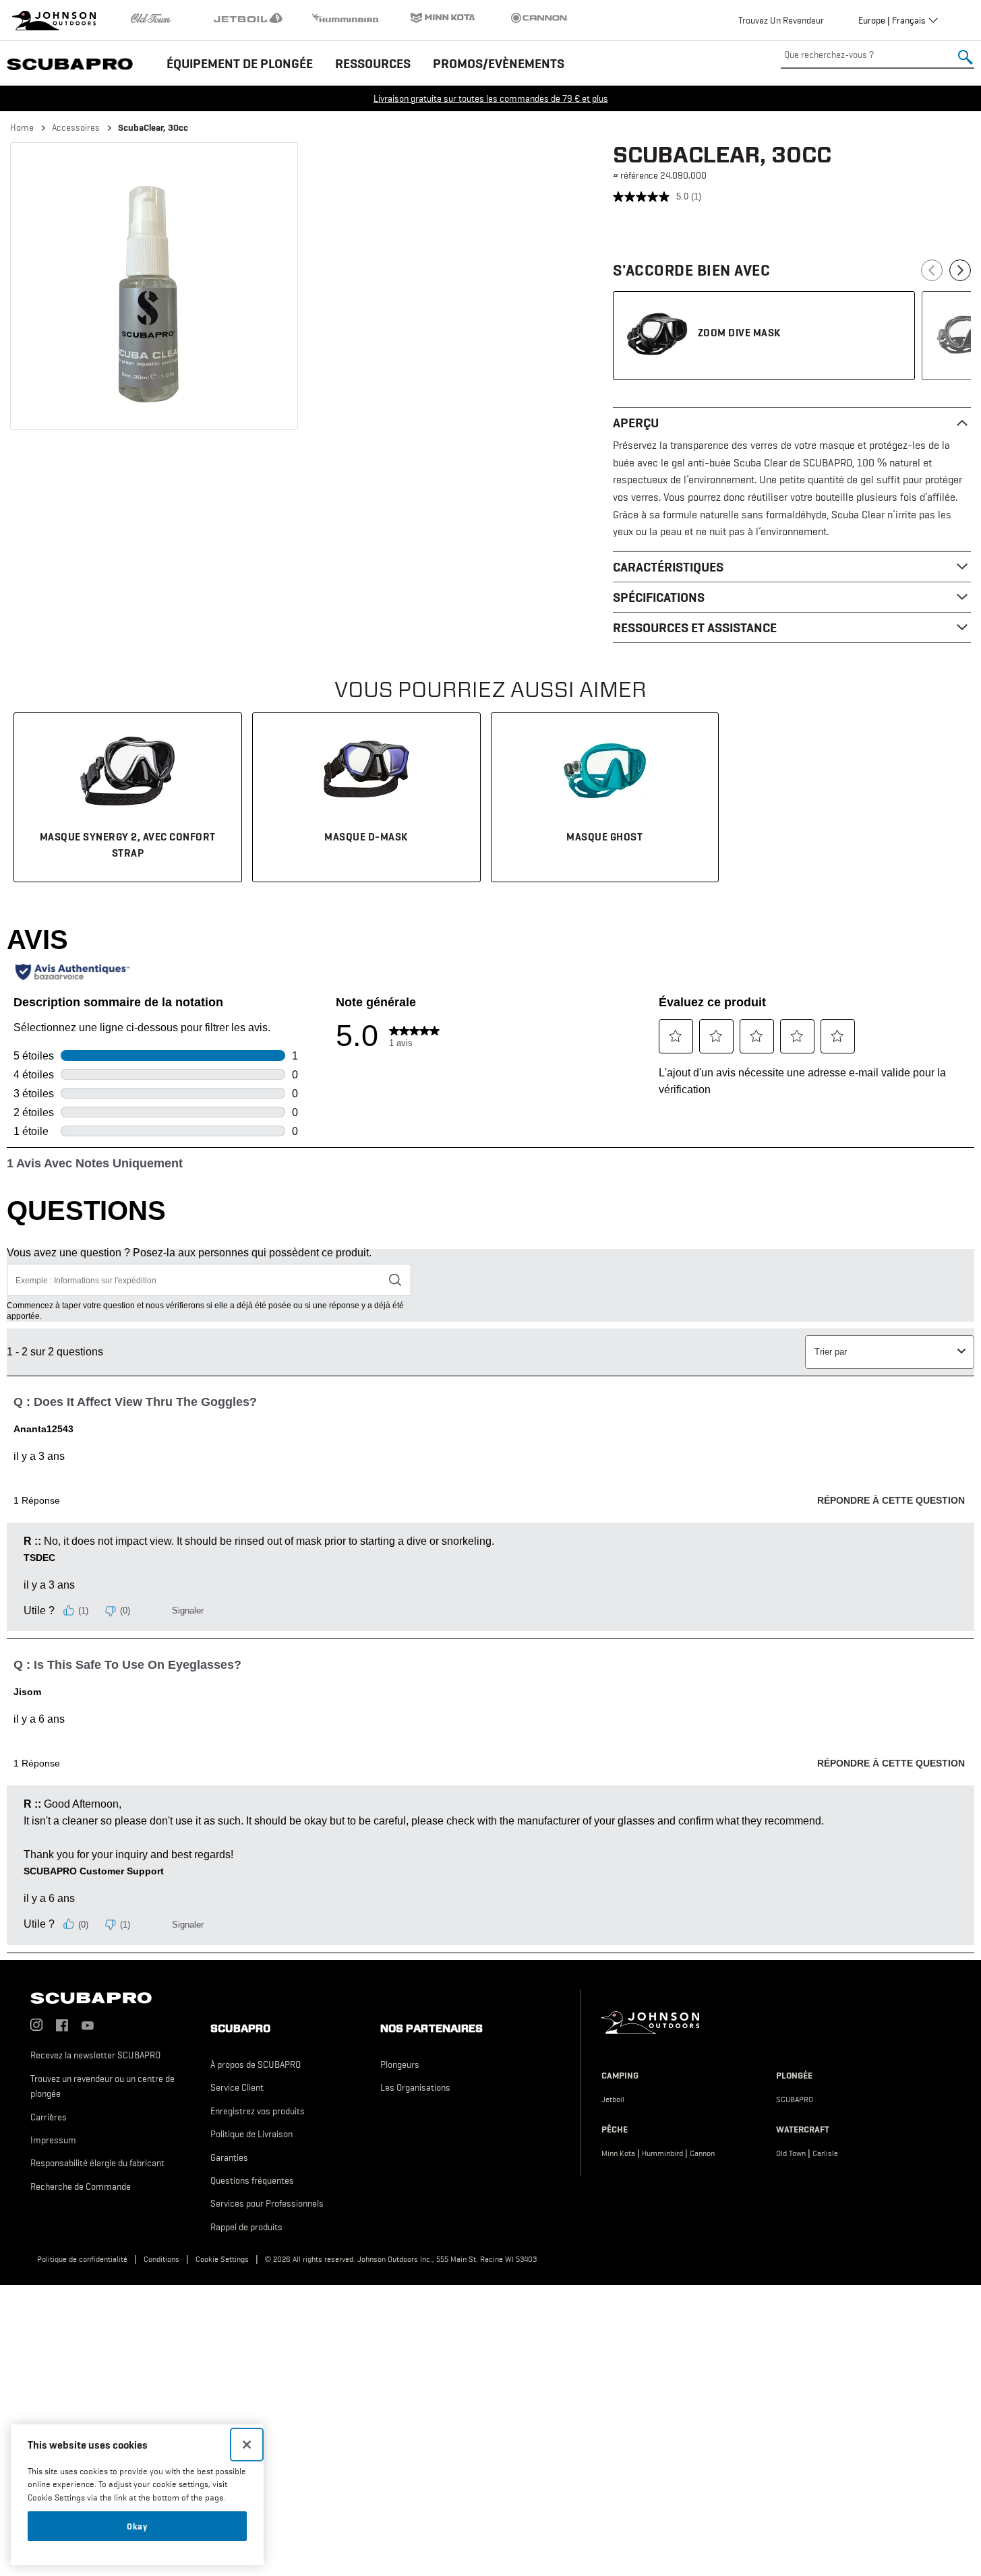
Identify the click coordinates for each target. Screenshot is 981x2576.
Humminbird (662, 2153)
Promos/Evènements (499, 63)
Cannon (702, 2153)
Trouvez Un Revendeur (781, 20)
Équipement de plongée (240, 63)
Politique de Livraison (251, 2134)
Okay (137, 2526)
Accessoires (76, 127)
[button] (154, 286)
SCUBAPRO (795, 2099)
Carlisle (825, 2153)
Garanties (229, 2157)
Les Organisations (415, 2087)
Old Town (791, 2153)
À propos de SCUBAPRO (256, 2064)
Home (22, 127)
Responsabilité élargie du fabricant (97, 2163)
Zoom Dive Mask (739, 332)
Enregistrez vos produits (258, 2111)
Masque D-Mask (366, 836)
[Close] (247, 2445)
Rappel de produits (246, 2227)
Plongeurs (400, 2064)
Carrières (49, 2117)
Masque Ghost (604, 836)
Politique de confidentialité (82, 2259)
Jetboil (613, 2099)
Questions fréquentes (252, 2180)
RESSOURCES (373, 63)
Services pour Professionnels (267, 2203)
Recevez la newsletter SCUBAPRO (95, 2055)
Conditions (161, 2259)
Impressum (53, 2140)
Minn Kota (618, 2153)
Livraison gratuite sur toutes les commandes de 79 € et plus (491, 98)
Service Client (237, 2087)
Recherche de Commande (81, 2186)
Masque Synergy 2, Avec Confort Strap (128, 845)
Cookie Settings (222, 2259)
